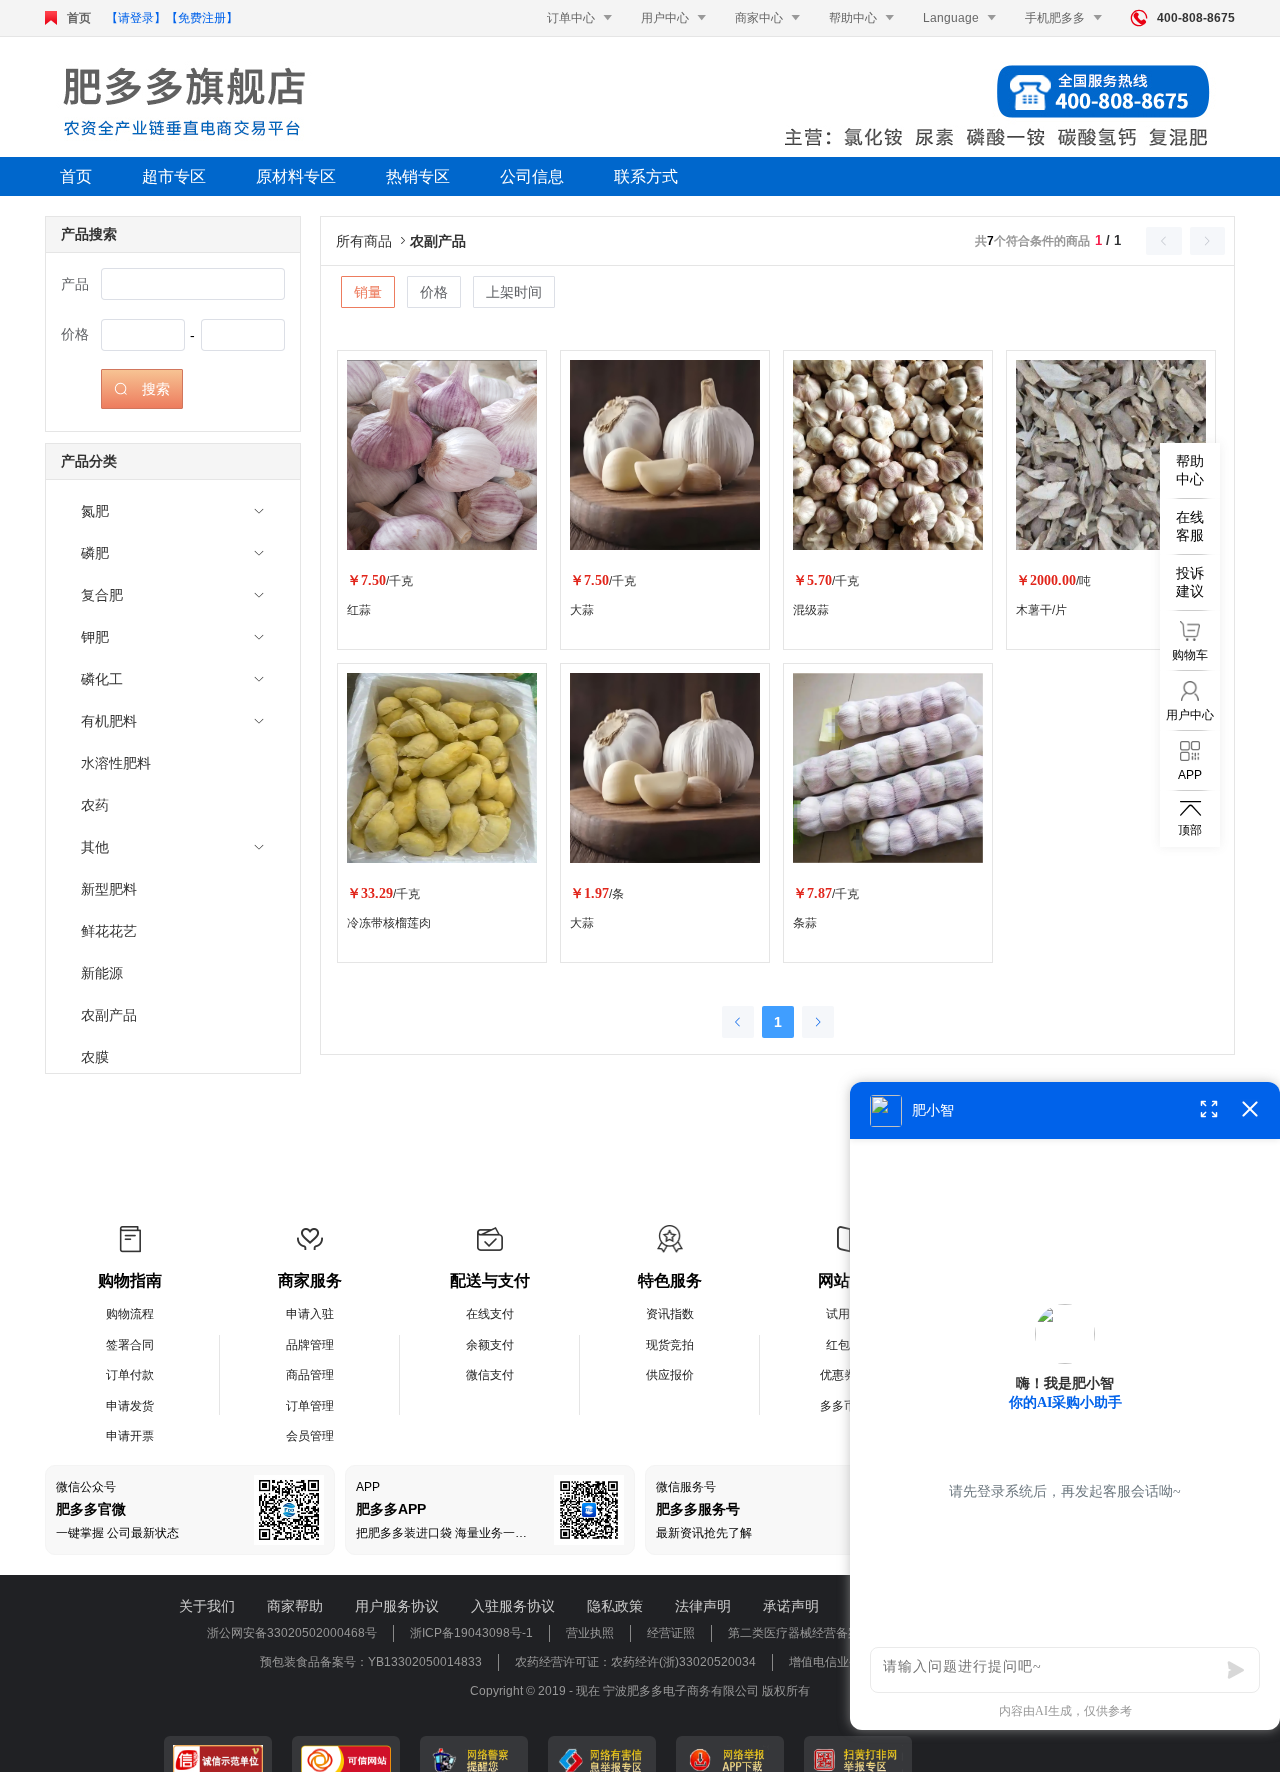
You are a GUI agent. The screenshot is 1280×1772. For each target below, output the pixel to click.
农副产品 (109, 1015)
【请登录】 (136, 18)
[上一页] (738, 1022)
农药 (95, 805)
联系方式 (646, 176)
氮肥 (95, 511)
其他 (95, 847)
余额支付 (490, 1345)
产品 (75, 284)
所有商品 (373, 241)
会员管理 (310, 1436)
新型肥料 (109, 889)
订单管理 (310, 1406)
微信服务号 (686, 1487)
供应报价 (670, 1375)
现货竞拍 (670, 1345)
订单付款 (130, 1375)
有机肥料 (109, 721)
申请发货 (130, 1406)
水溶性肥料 (116, 763)
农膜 (95, 1057)
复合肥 (102, 595)
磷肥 (95, 553)
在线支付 (490, 1314)
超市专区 (174, 176)
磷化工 (102, 679)
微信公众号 (86, 1487)
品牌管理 (310, 1345)
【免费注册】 (202, 18)
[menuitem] (173, 511)
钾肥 (95, 637)
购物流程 (130, 1314)
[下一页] (818, 1022)
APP (368, 1487)
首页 (79, 18)
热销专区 (418, 176)
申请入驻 (310, 1314)
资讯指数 (670, 1314)
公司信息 (532, 176)
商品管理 (310, 1375)
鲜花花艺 (109, 931)
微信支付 (490, 1375)
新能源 (102, 973)
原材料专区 (296, 176)
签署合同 (130, 1345)
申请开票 (130, 1436)
